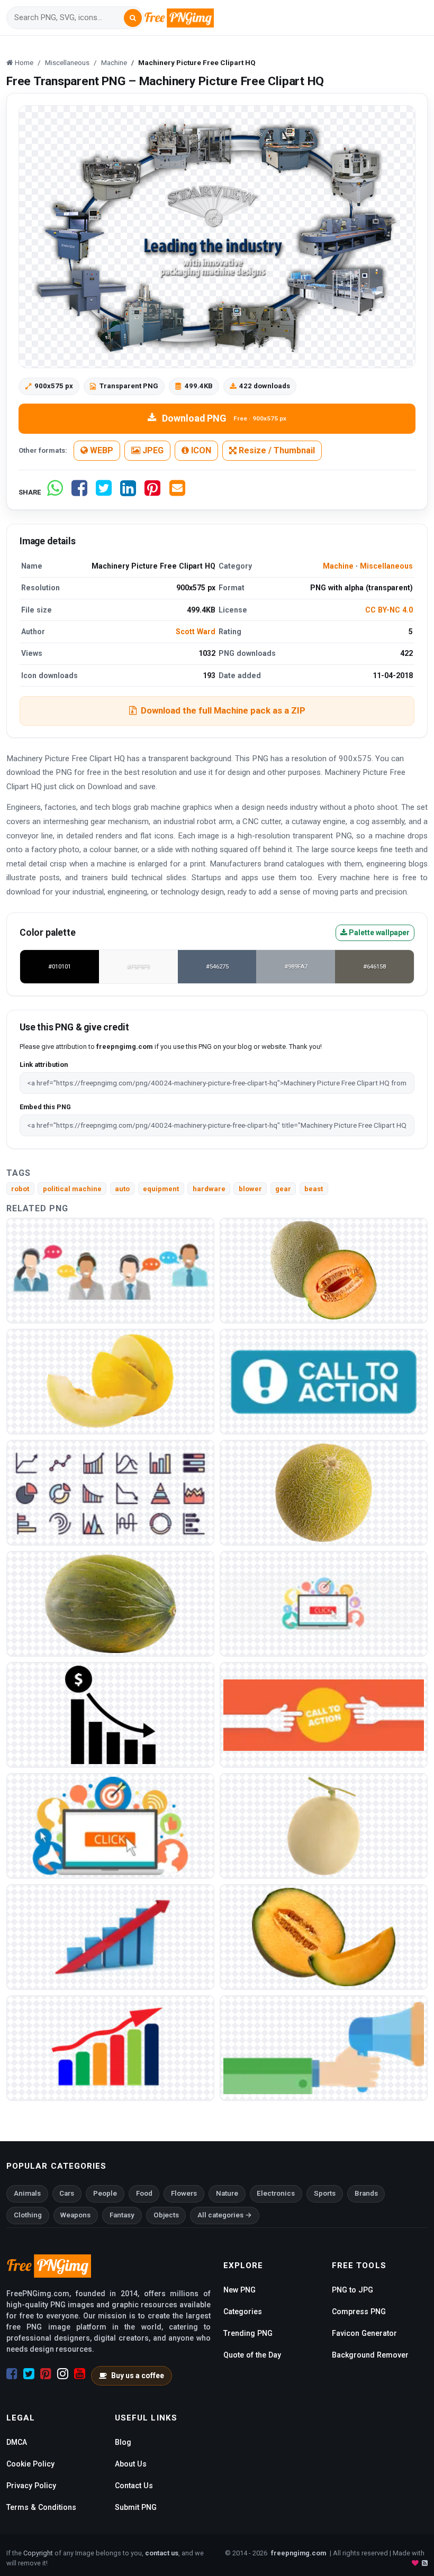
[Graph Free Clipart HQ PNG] (110, 1715)
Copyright (38, 2553)
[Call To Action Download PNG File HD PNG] (324, 1715)
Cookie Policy (30, 2464)
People (105, 2193)
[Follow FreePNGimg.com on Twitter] (29, 2374)
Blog (123, 2442)
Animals (27, 2193)
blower (250, 1189)
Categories (243, 2312)
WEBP (101, 450)
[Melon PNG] (324, 1270)
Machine (338, 566)
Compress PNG (359, 2312)
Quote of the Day (252, 2355)
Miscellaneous (386, 566)
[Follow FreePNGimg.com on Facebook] (12, 2374)
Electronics (276, 2193)
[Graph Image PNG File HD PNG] (110, 2048)
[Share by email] (177, 492)
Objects (166, 2215)
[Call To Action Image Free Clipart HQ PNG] (324, 2048)
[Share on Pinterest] (152, 492)
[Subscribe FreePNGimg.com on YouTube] (80, 2374)
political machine (72, 1189)
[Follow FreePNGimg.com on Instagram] (63, 2374)
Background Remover (370, 2355)
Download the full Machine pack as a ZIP (223, 710)
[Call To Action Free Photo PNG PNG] (324, 1381)
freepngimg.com (299, 2553)
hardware (209, 1189)
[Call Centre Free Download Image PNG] (110, 1270)
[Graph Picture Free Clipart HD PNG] (110, 1937)
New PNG (239, 2290)
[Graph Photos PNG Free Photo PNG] (110, 1492)
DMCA (17, 2442)
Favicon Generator (364, 2333)
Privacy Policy (31, 2486)
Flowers (184, 2193)
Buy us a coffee (138, 2376)
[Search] (133, 18)
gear (283, 1189)
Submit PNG (136, 2507)
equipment (161, 1189)
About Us (131, 2464)
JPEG (152, 450)
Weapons (75, 2215)
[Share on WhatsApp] (55, 492)
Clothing (28, 2215)
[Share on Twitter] (104, 492)
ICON (200, 450)
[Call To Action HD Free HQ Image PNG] (110, 1826)
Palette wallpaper (378, 933)
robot (20, 1189)
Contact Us (134, 2486)
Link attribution (44, 1065)
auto (122, 1189)
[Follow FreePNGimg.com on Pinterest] (46, 2374)
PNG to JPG (352, 2290)
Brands (366, 2193)
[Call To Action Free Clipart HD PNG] (324, 1604)
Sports (325, 2193)
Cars (67, 2193)
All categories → (225, 2215)
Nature (227, 2193)
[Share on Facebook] (79, 492)
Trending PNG (248, 2333)
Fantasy (122, 2215)
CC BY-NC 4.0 (389, 610)
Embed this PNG (45, 1107)
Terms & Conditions (41, 2507)
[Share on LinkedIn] (128, 492)
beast (314, 1189)
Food (144, 2193)
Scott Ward (196, 632)
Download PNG (224, 418)
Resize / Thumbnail (276, 450)
